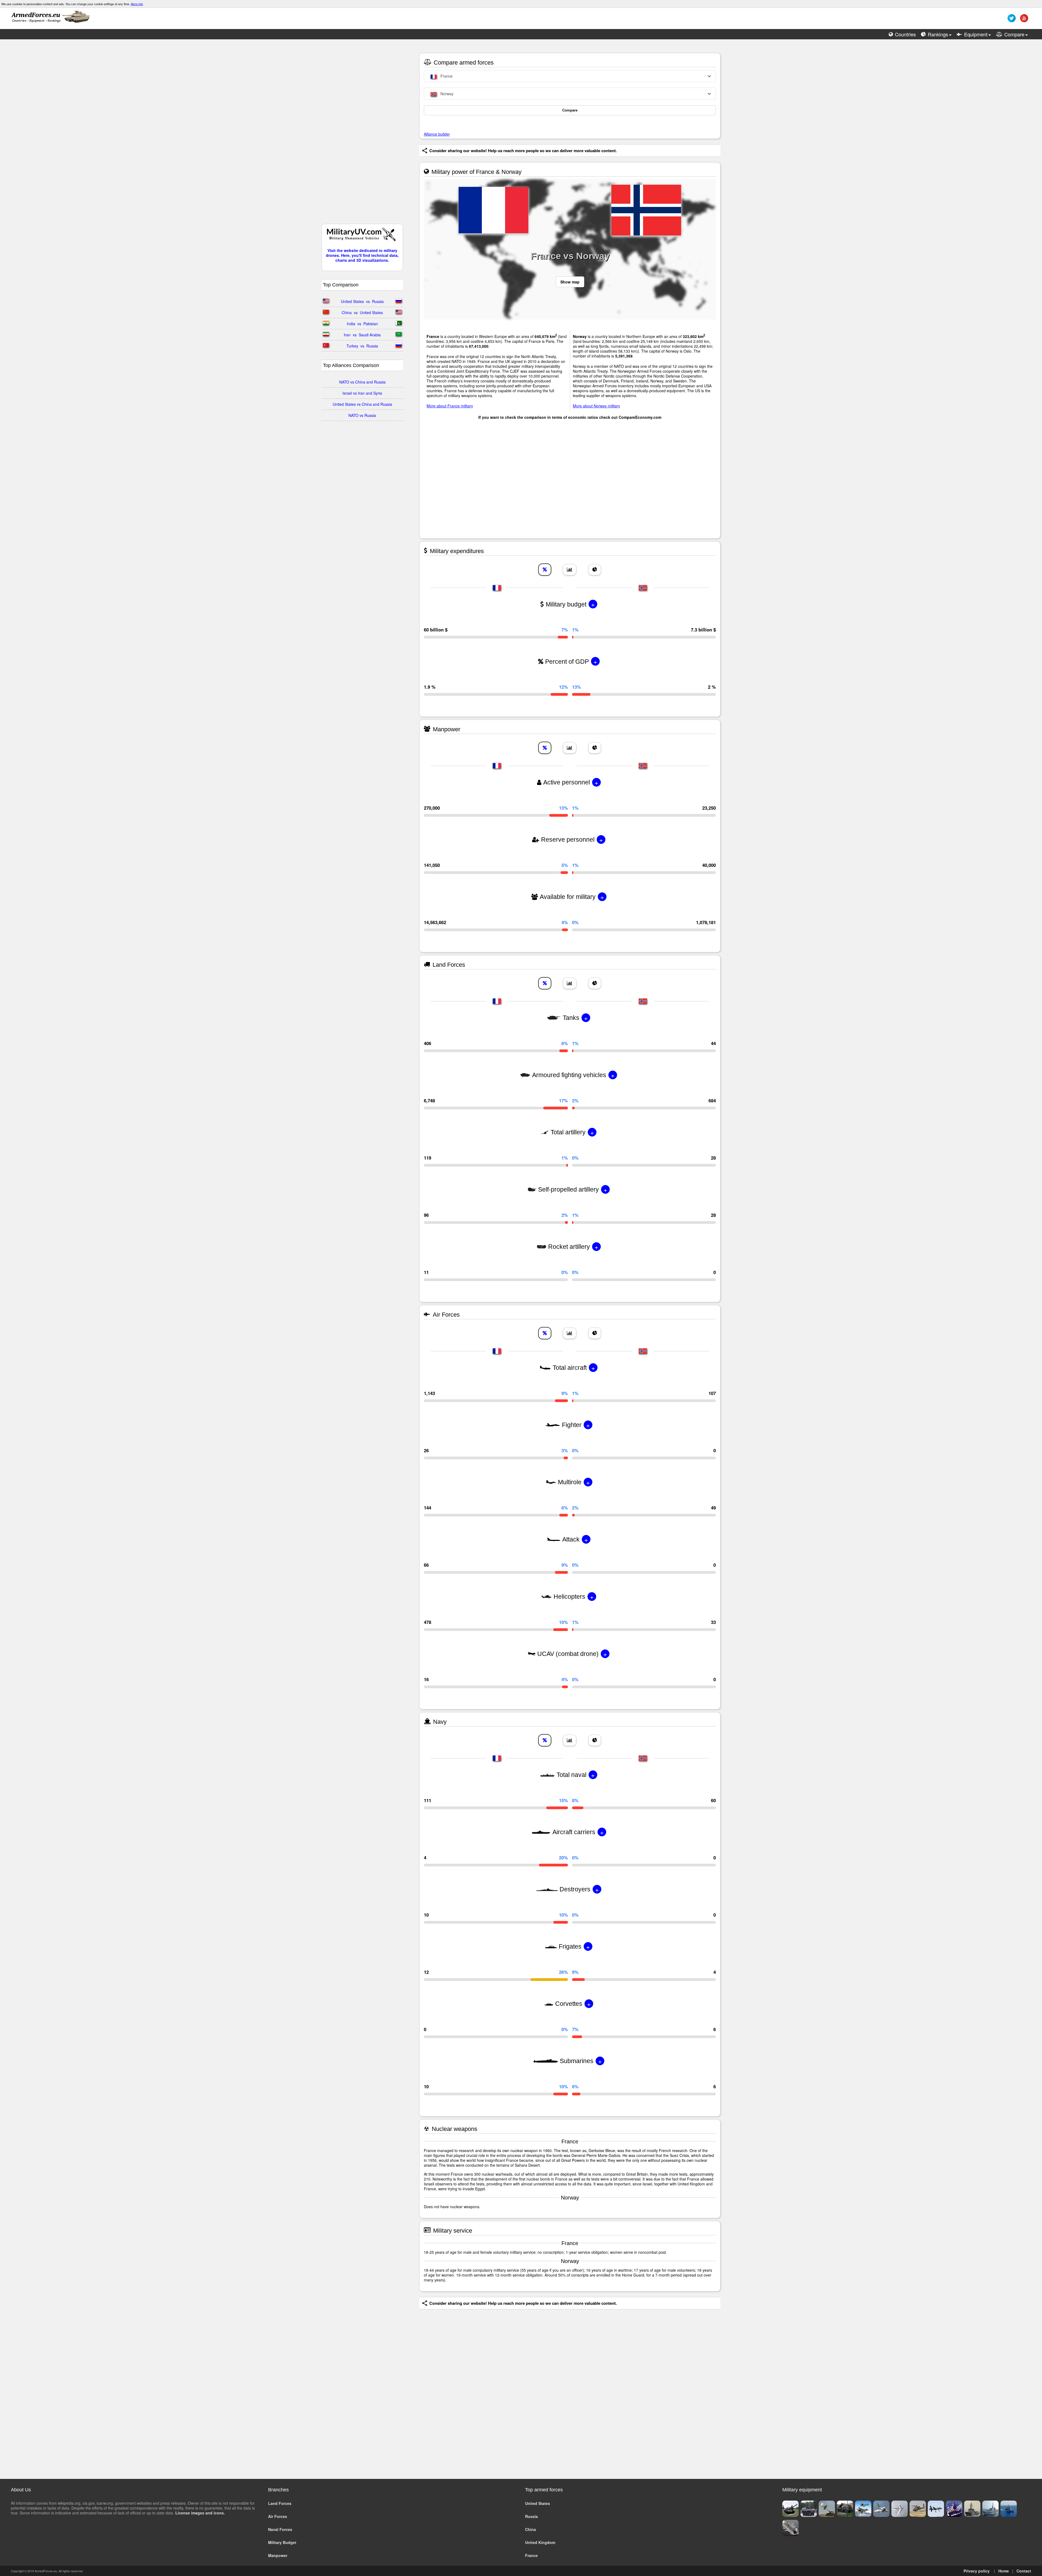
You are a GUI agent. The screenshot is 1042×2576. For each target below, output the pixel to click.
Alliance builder (437, 134)
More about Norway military (596, 406)
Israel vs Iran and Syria (362, 393)
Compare (570, 110)
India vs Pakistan (362, 324)
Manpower (278, 2555)
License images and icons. (200, 2513)
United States (538, 2503)
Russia (531, 2516)
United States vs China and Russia (362, 404)
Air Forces (278, 2516)
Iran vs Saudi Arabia (362, 335)
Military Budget (282, 2542)
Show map (570, 282)
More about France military (450, 406)
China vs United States (362, 312)
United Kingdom (540, 2542)
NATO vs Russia (362, 415)
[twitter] (1011, 20)
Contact (1024, 2571)
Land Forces (280, 2503)
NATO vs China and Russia (362, 382)
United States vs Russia (362, 301)
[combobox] (570, 76)
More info (137, 4)
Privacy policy (977, 2571)
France (531, 2555)
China (530, 2529)
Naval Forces (280, 2529)
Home (1004, 2571)
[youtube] (1023, 20)
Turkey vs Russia (362, 346)
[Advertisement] (362, 134)
